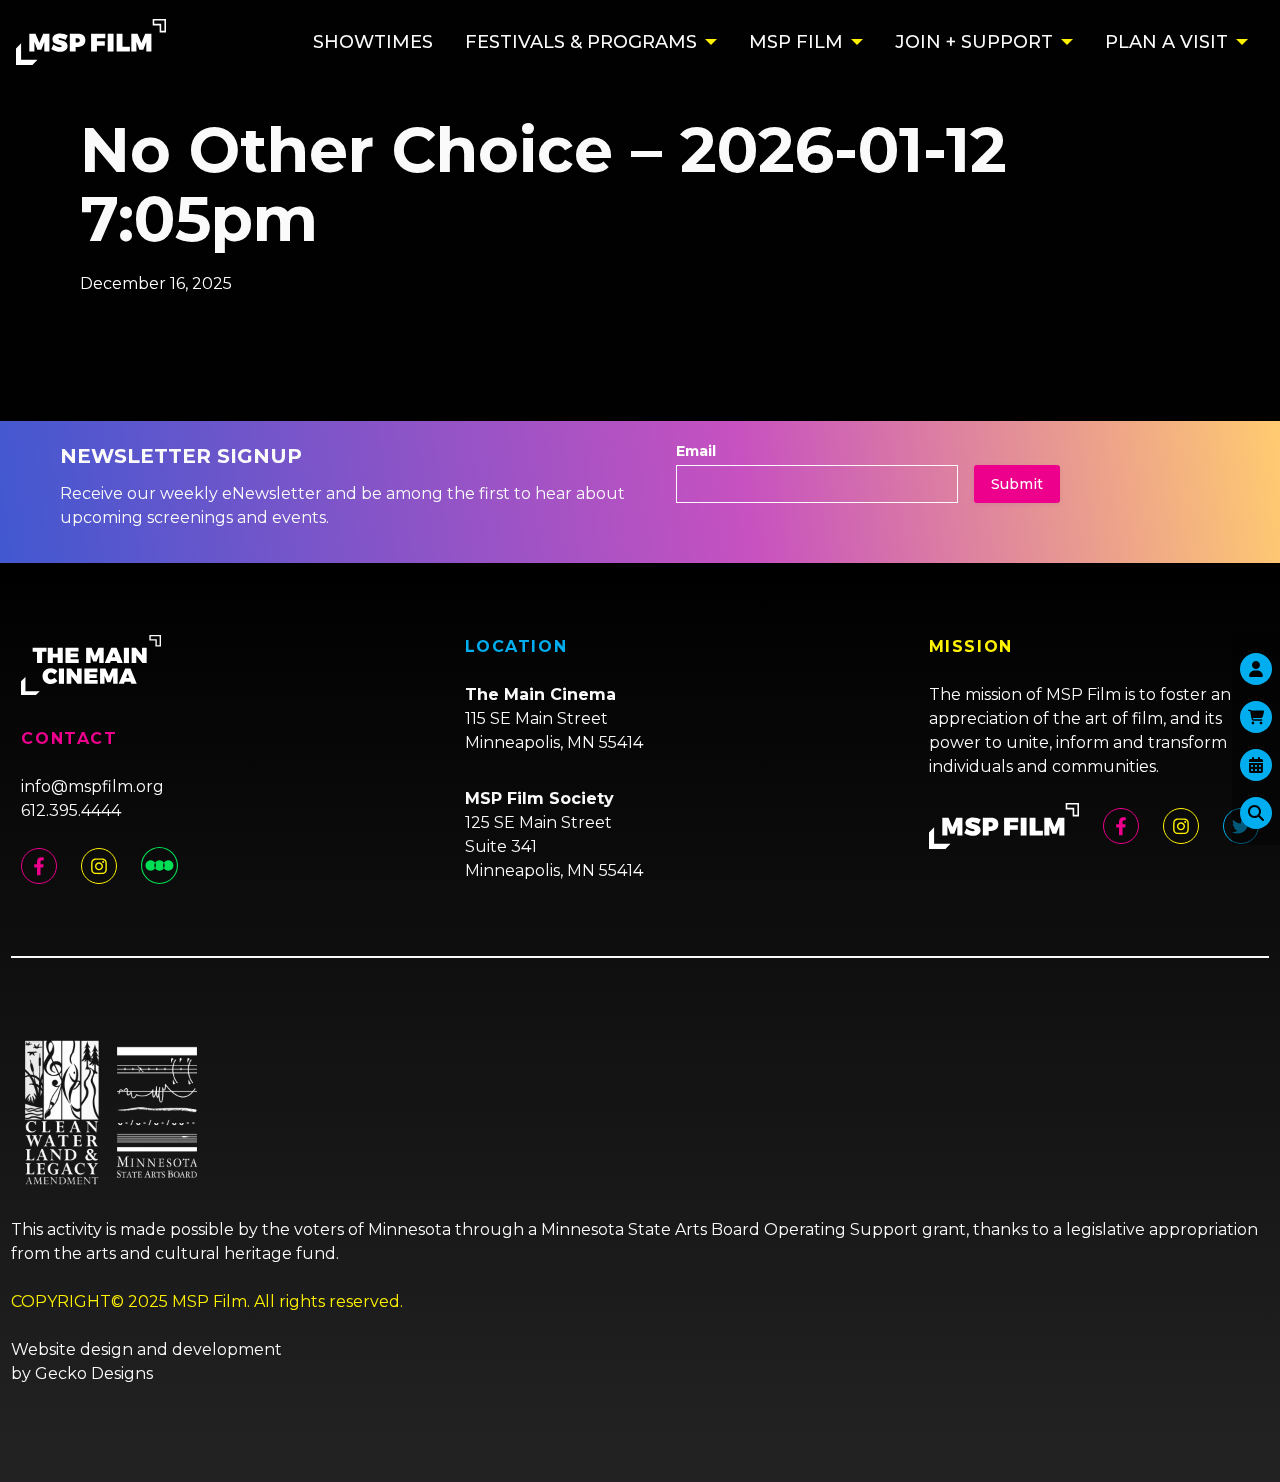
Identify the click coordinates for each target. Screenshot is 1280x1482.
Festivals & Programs (581, 42)
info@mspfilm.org (92, 786)
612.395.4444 (71, 810)
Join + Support (974, 42)
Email (696, 451)
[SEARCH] (1256, 813)
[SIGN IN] (1256, 669)
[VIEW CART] (1256, 717)
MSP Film (796, 42)
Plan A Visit (1166, 42)
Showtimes (373, 42)
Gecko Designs (94, 1373)
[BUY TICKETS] (1256, 765)
